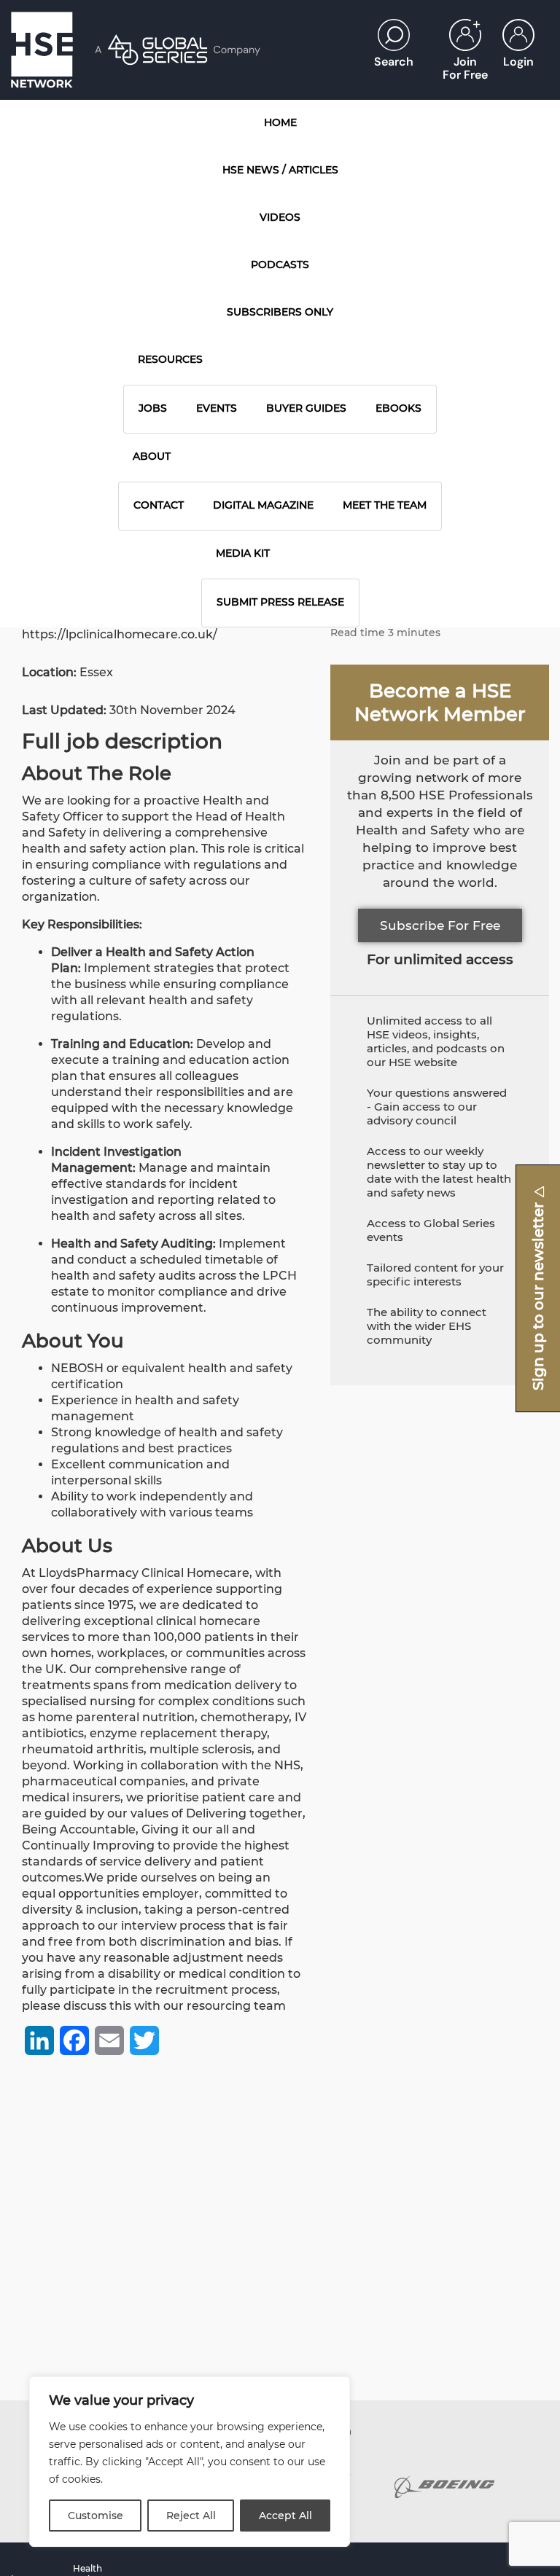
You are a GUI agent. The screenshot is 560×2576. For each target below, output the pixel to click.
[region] (190, 2462)
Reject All (191, 2516)
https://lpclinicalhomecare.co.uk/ (120, 634)
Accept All (285, 2516)
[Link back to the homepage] (42, 50)
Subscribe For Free (440, 925)
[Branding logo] (444, 2487)
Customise (96, 2516)
